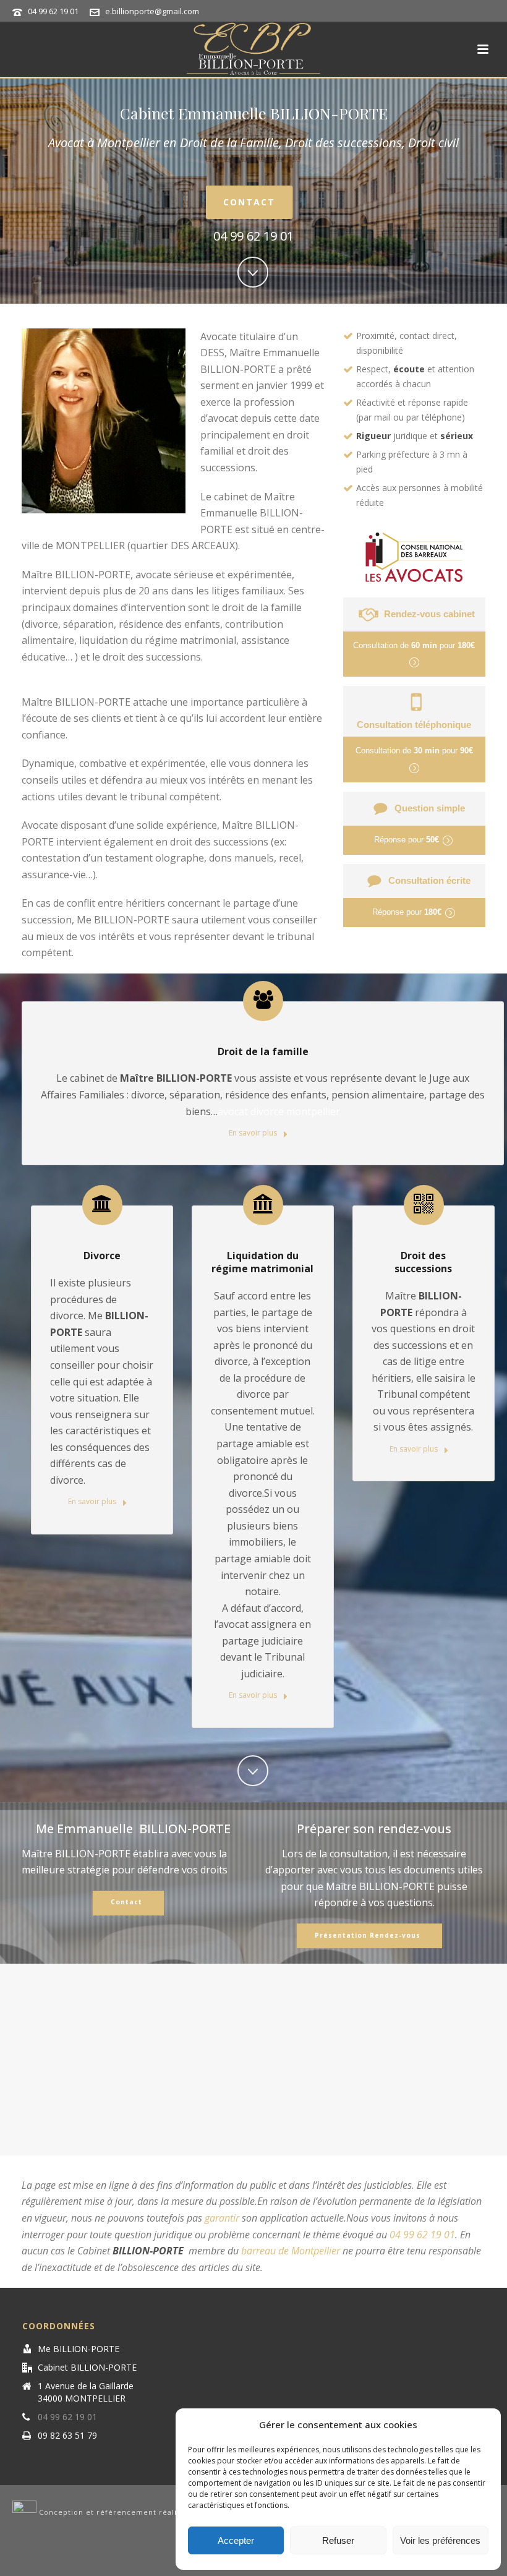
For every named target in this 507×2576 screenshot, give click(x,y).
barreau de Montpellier (291, 2251)
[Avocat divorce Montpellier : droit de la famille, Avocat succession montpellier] (253, 49)
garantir (222, 2218)
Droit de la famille (263, 1051)
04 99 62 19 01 (53, 11)
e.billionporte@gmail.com (152, 11)
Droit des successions (423, 1262)
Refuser (338, 2540)
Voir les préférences (440, 2540)
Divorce (102, 1256)
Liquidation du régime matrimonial (262, 1262)
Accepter (236, 2540)
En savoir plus (254, 1133)
